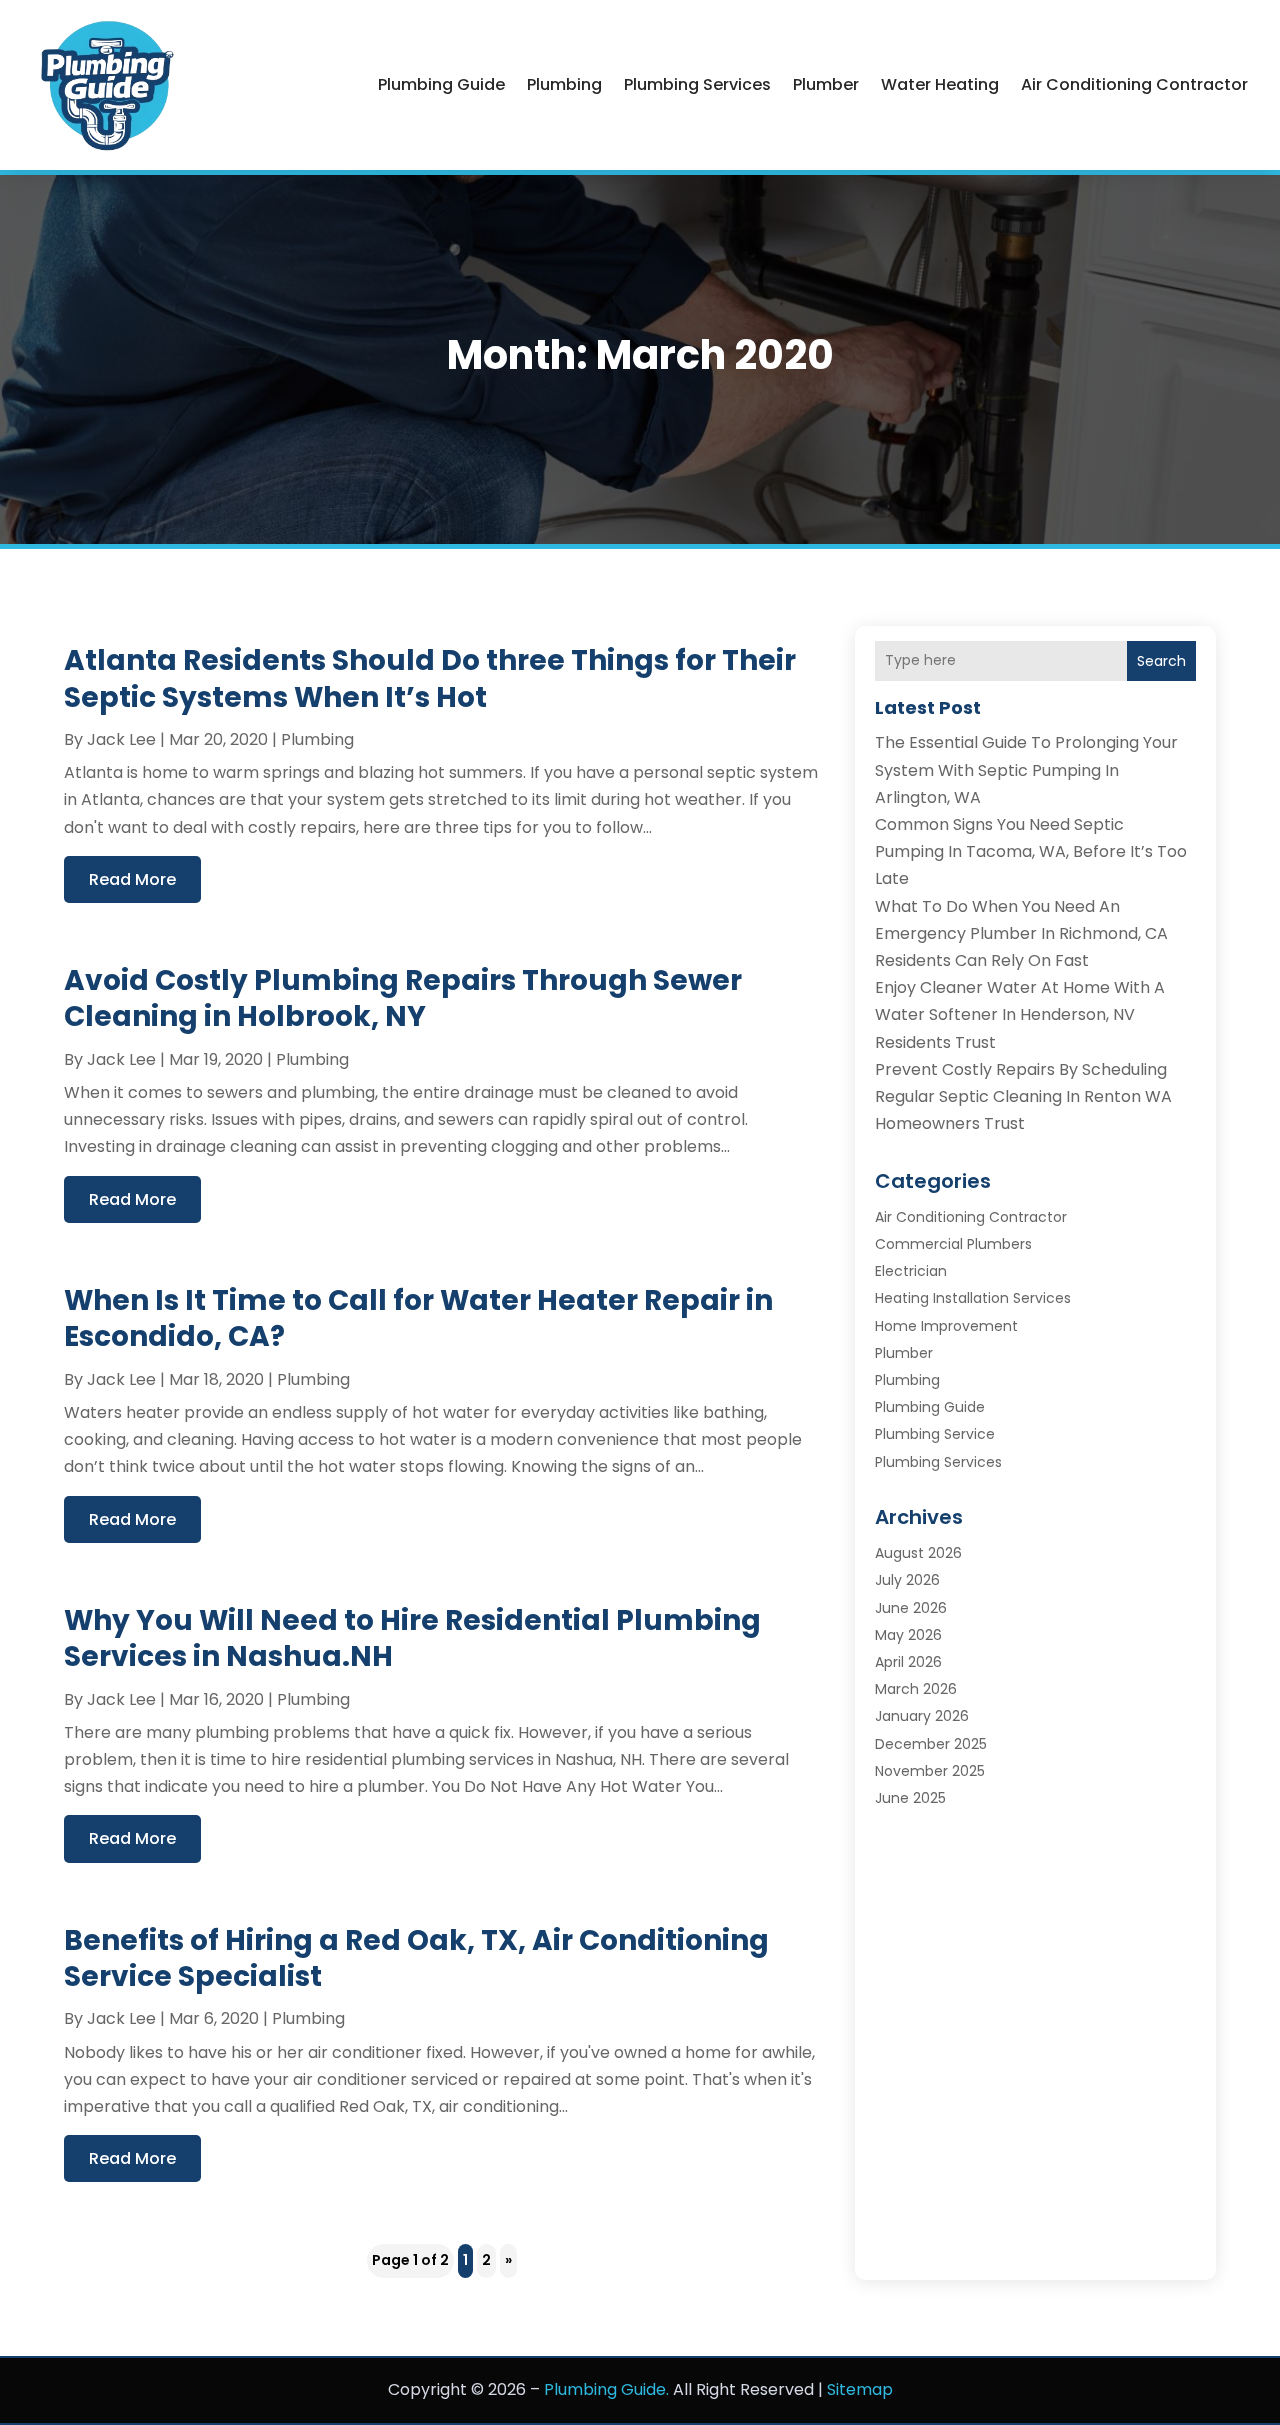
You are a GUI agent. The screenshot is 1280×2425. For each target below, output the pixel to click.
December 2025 (931, 1744)
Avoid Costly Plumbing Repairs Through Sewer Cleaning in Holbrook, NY (403, 998)
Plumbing (564, 84)
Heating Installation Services (973, 1298)
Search (1161, 661)
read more (132, 879)
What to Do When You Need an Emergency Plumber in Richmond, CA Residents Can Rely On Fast (1021, 933)
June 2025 (910, 1798)
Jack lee (121, 739)
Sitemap (860, 2389)
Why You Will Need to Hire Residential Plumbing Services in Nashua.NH (412, 1638)
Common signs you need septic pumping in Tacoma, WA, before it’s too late (1031, 851)
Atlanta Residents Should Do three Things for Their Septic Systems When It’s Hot (430, 678)
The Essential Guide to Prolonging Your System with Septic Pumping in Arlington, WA (1026, 769)
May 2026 (908, 1635)
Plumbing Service (935, 1434)
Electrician (911, 1271)
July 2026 (907, 1580)
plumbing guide (441, 84)
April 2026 (908, 1662)
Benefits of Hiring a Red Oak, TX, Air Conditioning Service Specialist (416, 1958)
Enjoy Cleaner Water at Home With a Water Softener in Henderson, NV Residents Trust (1020, 1014)
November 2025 (930, 1771)
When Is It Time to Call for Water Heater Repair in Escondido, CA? (418, 1318)
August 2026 (918, 1553)
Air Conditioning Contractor (1134, 84)
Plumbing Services (697, 84)
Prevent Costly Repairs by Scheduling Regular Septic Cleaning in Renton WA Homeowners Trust (1023, 1096)
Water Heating (940, 84)
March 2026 (916, 1689)
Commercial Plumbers (953, 1244)
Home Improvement (946, 1326)
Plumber (826, 84)
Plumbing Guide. (606, 2389)
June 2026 (911, 1608)
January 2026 (922, 1716)
